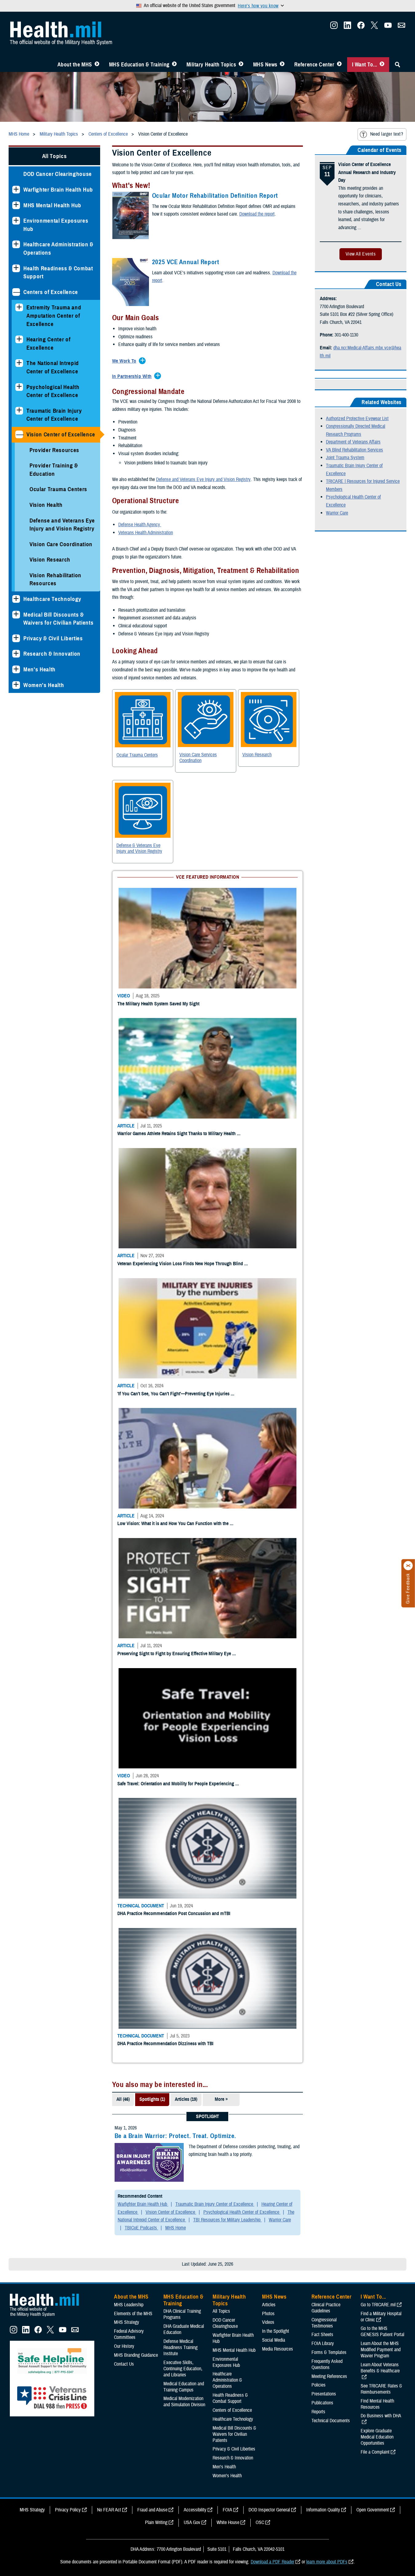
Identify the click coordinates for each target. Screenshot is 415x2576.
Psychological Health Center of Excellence (53, 391)
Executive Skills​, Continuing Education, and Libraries (183, 1435)
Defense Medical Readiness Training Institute (180, 1414)
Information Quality (323, 1576)
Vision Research (50, 560)
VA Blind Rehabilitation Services (354, 450)
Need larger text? (387, 134)
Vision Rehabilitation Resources (55, 579)
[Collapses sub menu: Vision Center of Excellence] (19, 434)
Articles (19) (186, 1166)
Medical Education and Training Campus (184, 1453)
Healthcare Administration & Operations (58, 248)
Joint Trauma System (345, 458)
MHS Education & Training (139, 65)
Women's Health (44, 685)
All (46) (123, 1166)
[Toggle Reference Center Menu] (339, 65)
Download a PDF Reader (272, 1628)
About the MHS (75, 65)
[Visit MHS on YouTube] (388, 27)
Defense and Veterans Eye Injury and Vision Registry (62, 525)
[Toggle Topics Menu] (241, 65)
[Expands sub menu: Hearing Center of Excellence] (19, 339)
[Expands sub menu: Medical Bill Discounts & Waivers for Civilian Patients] (16, 615)
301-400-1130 (346, 335)
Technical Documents (331, 1487)
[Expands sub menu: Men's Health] (16, 669)
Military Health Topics (211, 65)
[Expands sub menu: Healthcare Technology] (16, 599)
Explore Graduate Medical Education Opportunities (377, 1503)
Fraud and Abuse (152, 1576)
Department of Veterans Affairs (353, 442)
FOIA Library (323, 1410)
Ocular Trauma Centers (58, 489)
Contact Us (124, 1430)
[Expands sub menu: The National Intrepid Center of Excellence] (19, 363)
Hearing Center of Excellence (48, 344)
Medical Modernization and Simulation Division (184, 1468)
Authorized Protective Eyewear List (357, 419)
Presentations (324, 1460)
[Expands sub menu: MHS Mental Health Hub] (16, 205)
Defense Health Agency (140, 525)
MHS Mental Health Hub (52, 205)
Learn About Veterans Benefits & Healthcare (380, 1434)
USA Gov (192, 1589)
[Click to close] (408, 1566)
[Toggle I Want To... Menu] (382, 65)
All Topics (55, 156)
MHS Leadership (129, 1371)
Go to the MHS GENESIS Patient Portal (382, 1398)
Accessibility (195, 1576)
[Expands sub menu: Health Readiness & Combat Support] (16, 268)
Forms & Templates (329, 1419)
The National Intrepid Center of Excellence (53, 367)
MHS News (265, 65)
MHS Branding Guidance (136, 1421)
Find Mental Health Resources (377, 1470)
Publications (322, 1469)
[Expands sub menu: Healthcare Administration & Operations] (16, 244)
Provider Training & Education (54, 470)
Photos (268, 1380)
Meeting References (329, 1442)
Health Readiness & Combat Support (58, 272)
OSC (260, 1589)
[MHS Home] (48, 1383)
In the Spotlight (276, 1397)
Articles (269, 1371)
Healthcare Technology (52, 599)
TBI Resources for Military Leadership (227, 1286)
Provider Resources (54, 450)
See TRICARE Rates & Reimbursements (381, 1455)
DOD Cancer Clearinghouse (58, 174)
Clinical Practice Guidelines (326, 1374)
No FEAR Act (109, 1576)
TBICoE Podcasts (141, 1294)
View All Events (361, 254)
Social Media (274, 1406)
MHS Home (176, 1294)
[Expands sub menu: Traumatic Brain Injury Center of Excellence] (19, 411)
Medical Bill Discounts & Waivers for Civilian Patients (58, 619)
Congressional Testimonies (324, 1389)
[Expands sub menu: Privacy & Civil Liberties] (16, 638)
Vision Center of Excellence (61, 434)
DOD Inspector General (269, 1576)
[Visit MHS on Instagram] (334, 27)
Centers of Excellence (51, 292)
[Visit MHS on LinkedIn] (347, 27)
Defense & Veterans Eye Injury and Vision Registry (139, 848)
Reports (318, 1478)
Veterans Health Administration (146, 533)
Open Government (373, 1576)
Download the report (257, 214)
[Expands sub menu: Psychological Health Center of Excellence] (19, 387)
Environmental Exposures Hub (56, 225)
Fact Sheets (322, 1401)
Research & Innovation (52, 654)
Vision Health (46, 505)
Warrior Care (337, 513)
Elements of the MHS (133, 1380)
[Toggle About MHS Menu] (97, 65)
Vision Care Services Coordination (198, 758)
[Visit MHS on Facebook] (361, 27)
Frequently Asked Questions (327, 1431)
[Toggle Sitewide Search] (397, 65)
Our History (124, 1413)
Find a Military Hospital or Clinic (381, 1383)
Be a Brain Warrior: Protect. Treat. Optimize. (175, 1202)
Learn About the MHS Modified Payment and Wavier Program (381, 1416)
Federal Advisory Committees (129, 1401)
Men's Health (39, 669)
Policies (319, 1451)
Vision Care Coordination (61, 544)
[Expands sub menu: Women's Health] (16, 685)
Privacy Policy (68, 1576)
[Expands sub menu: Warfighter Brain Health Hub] (16, 190)
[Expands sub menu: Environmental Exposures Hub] (16, 221)
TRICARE (335, 481)
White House (228, 1589)
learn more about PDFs (327, 1628)
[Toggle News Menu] (282, 65)
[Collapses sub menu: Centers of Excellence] (16, 292)
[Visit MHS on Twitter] (374, 27)
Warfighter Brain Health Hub (58, 190)
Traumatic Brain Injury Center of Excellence (54, 415)
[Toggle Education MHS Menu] (174, 65)
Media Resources (278, 1415)
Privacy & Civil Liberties (53, 638)
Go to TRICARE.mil (378, 1371)
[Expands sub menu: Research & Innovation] (16, 654)
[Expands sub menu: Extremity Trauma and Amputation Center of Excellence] (19, 307)
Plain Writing (156, 1589)
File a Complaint (375, 1518)
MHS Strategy (127, 1389)
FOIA (227, 1576)
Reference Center (314, 65)
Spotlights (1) (152, 1166)
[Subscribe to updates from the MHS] (401, 27)
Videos (268, 1389)
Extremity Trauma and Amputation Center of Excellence (54, 316)
